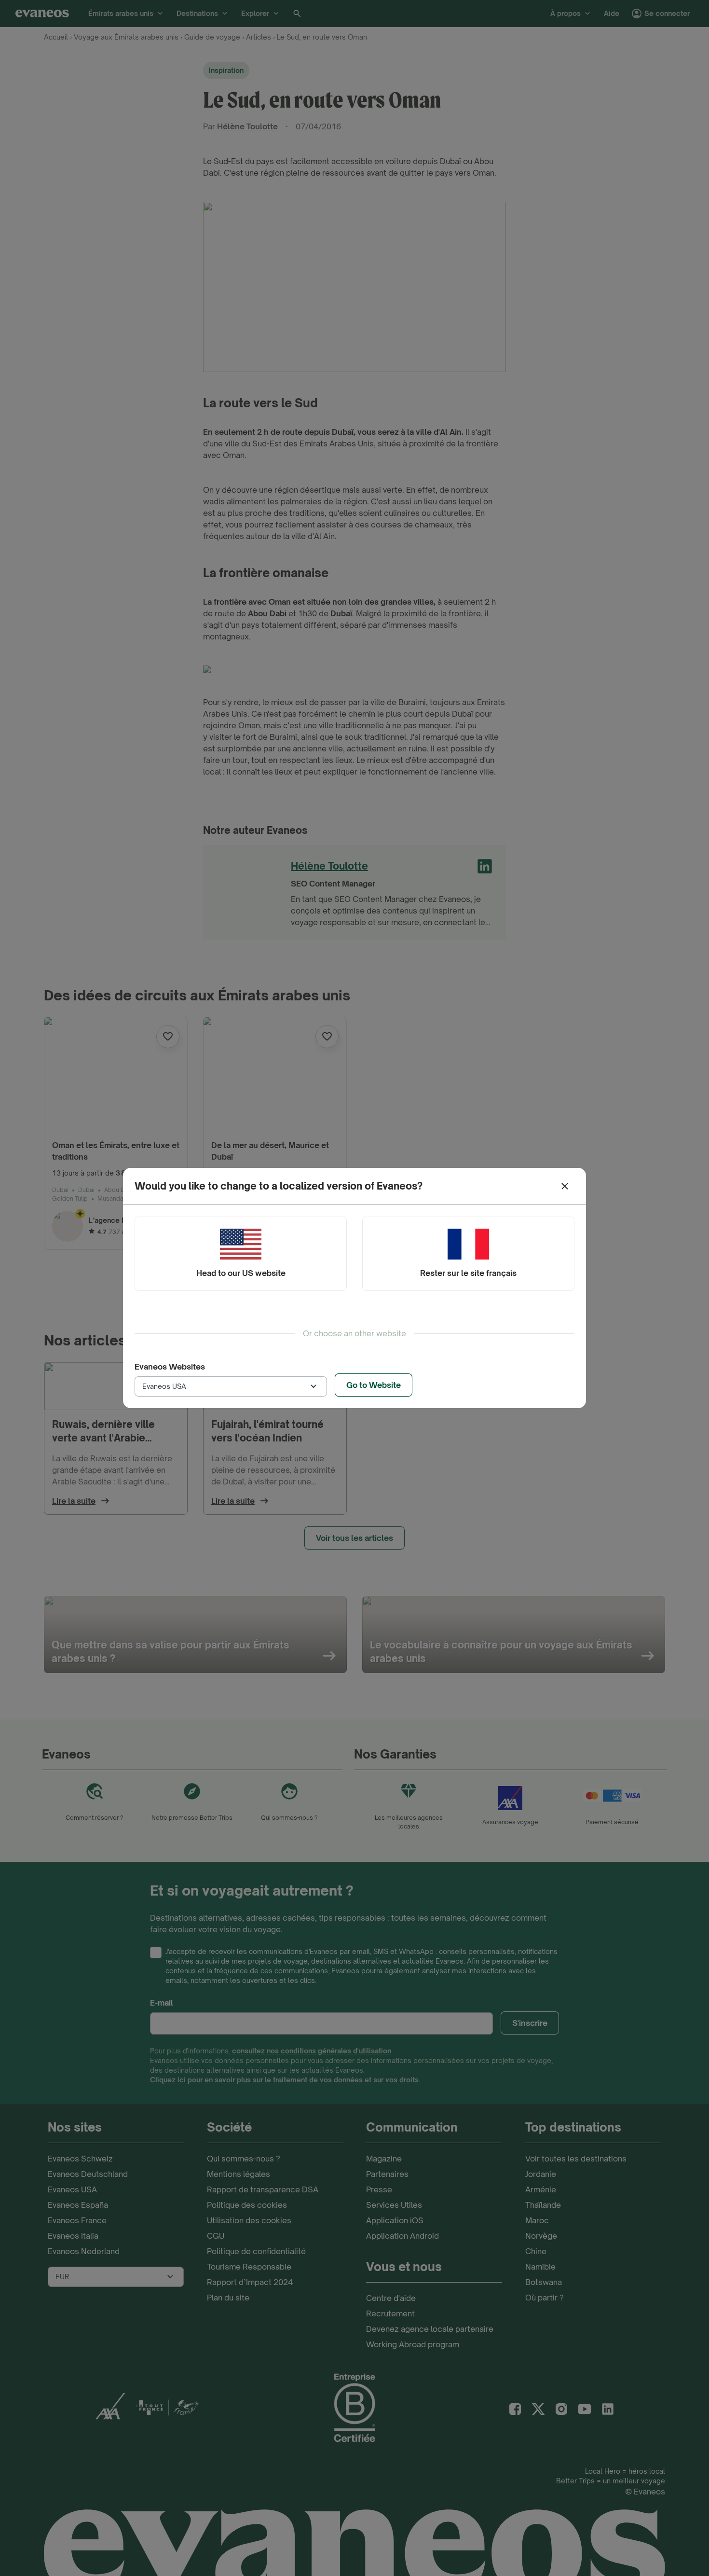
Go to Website (374, 1385)
